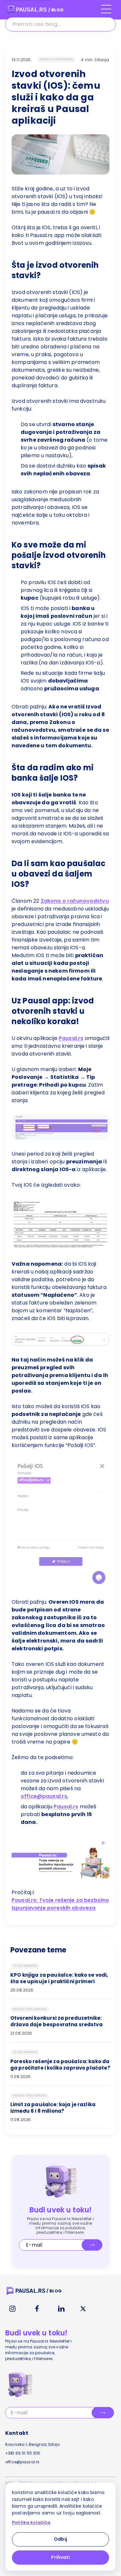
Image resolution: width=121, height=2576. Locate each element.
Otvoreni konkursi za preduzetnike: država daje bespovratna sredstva (56, 2021)
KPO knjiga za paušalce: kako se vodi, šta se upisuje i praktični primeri (59, 1978)
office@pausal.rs (44, 1796)
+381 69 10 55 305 (23, 2453)
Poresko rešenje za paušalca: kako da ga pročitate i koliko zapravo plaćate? (60, 2065)
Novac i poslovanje (56, 59)
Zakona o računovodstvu (75, 901)
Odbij (60, 2539)
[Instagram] (12, 2309)
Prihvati (60, 2557)
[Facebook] (37, 2309)
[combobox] (60, 24)
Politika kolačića (31, 2523)
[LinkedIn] (61, 2309)
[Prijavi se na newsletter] (92, 2245)
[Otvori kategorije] (106, 12)
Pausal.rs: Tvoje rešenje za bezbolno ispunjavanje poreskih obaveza (60, 1904)
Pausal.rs (71, 1038)
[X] (83, 2309)
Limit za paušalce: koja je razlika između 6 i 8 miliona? (53, 2108)
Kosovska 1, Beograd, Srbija (32, 2444)
